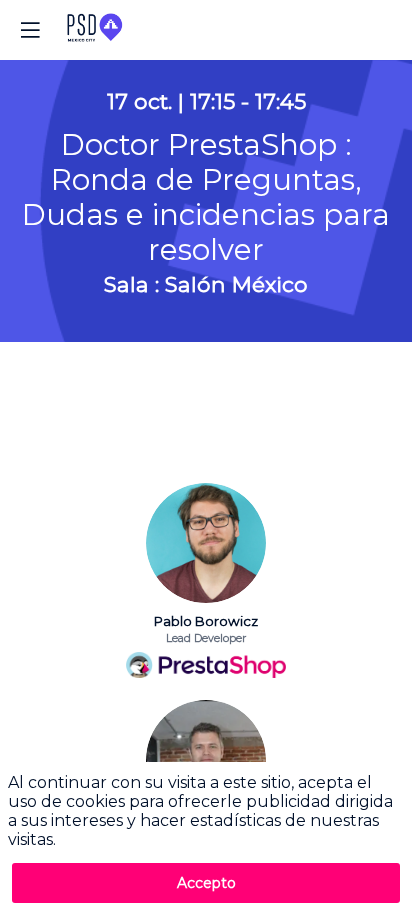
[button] (30, 30)
